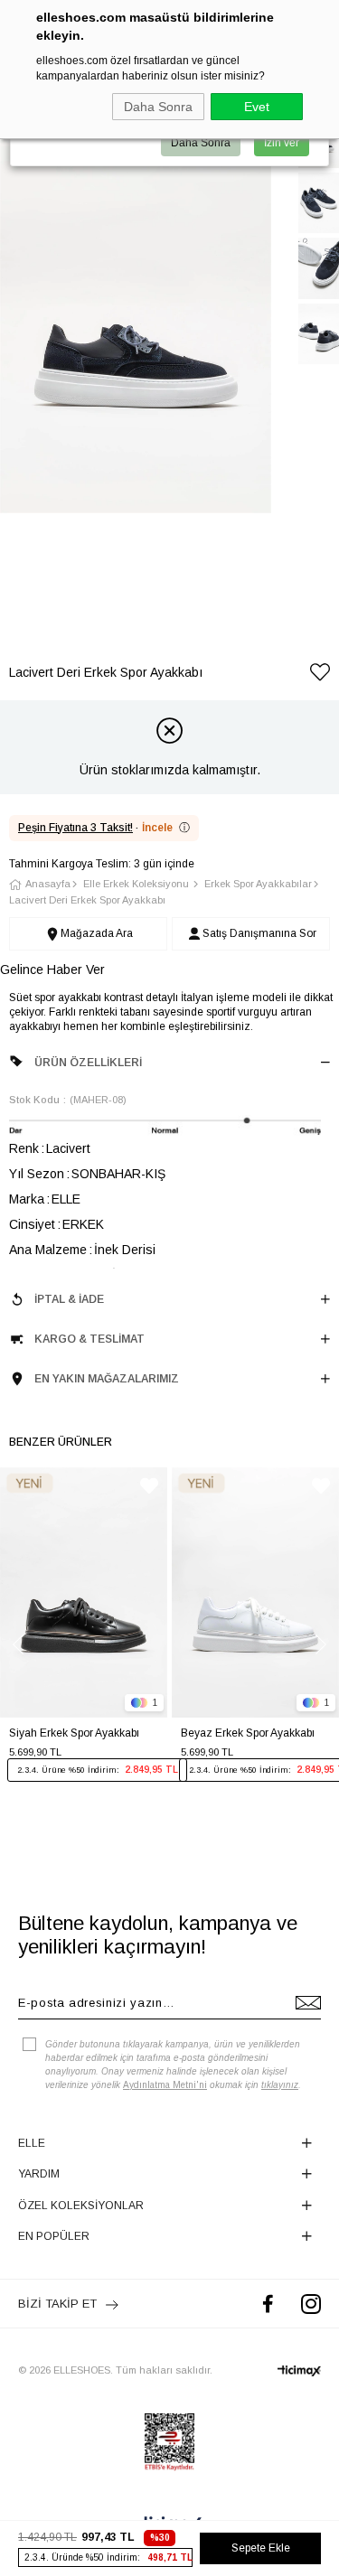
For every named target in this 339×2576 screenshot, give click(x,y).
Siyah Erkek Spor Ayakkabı (74, 1733)
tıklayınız (280, 2085)
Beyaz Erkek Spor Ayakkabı (248, 1733)
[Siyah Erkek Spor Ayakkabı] (84, 1593)
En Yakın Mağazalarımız (107, 1379)
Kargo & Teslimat (89, 1339)
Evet (257, 107)
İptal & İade (69, 1299)
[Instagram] (311, 2304)
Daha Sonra (158, 107)
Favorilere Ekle (149, 1486)
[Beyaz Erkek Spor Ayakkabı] (255, 1593)
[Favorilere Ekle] (320, 675)
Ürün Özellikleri (88, 1063)
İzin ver (282, 143)
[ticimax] (299, 2371)
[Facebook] (268, 2304)
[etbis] (169, 2442)
